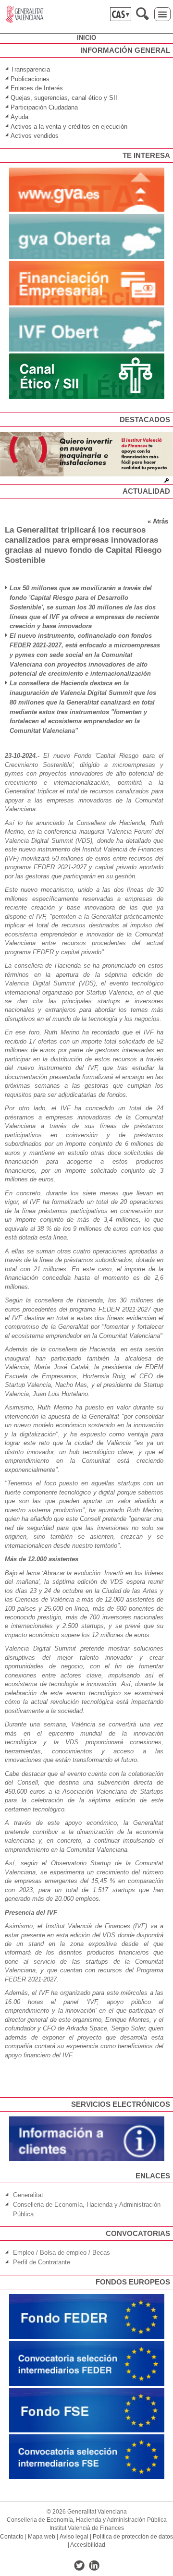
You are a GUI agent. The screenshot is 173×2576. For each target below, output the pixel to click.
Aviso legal (74, 2537)
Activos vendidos (36, 136)
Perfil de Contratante (42, 2262)
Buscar (142, 14)
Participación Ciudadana (44, 107)
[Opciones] (166, 481)
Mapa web (42, 2537)
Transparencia (30, 69)
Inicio (86, 38)
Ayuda (19, 117)
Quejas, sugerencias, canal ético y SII (64, 98)
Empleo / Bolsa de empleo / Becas (62, 2253)
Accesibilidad (88, 2545)
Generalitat (28, 2195)
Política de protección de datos (133, 2537)
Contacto (12, 2537)
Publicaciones (30, 79)
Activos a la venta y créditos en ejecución (69, 127)
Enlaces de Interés (37, 88)
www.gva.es (25, 14)
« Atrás (158, 521)
